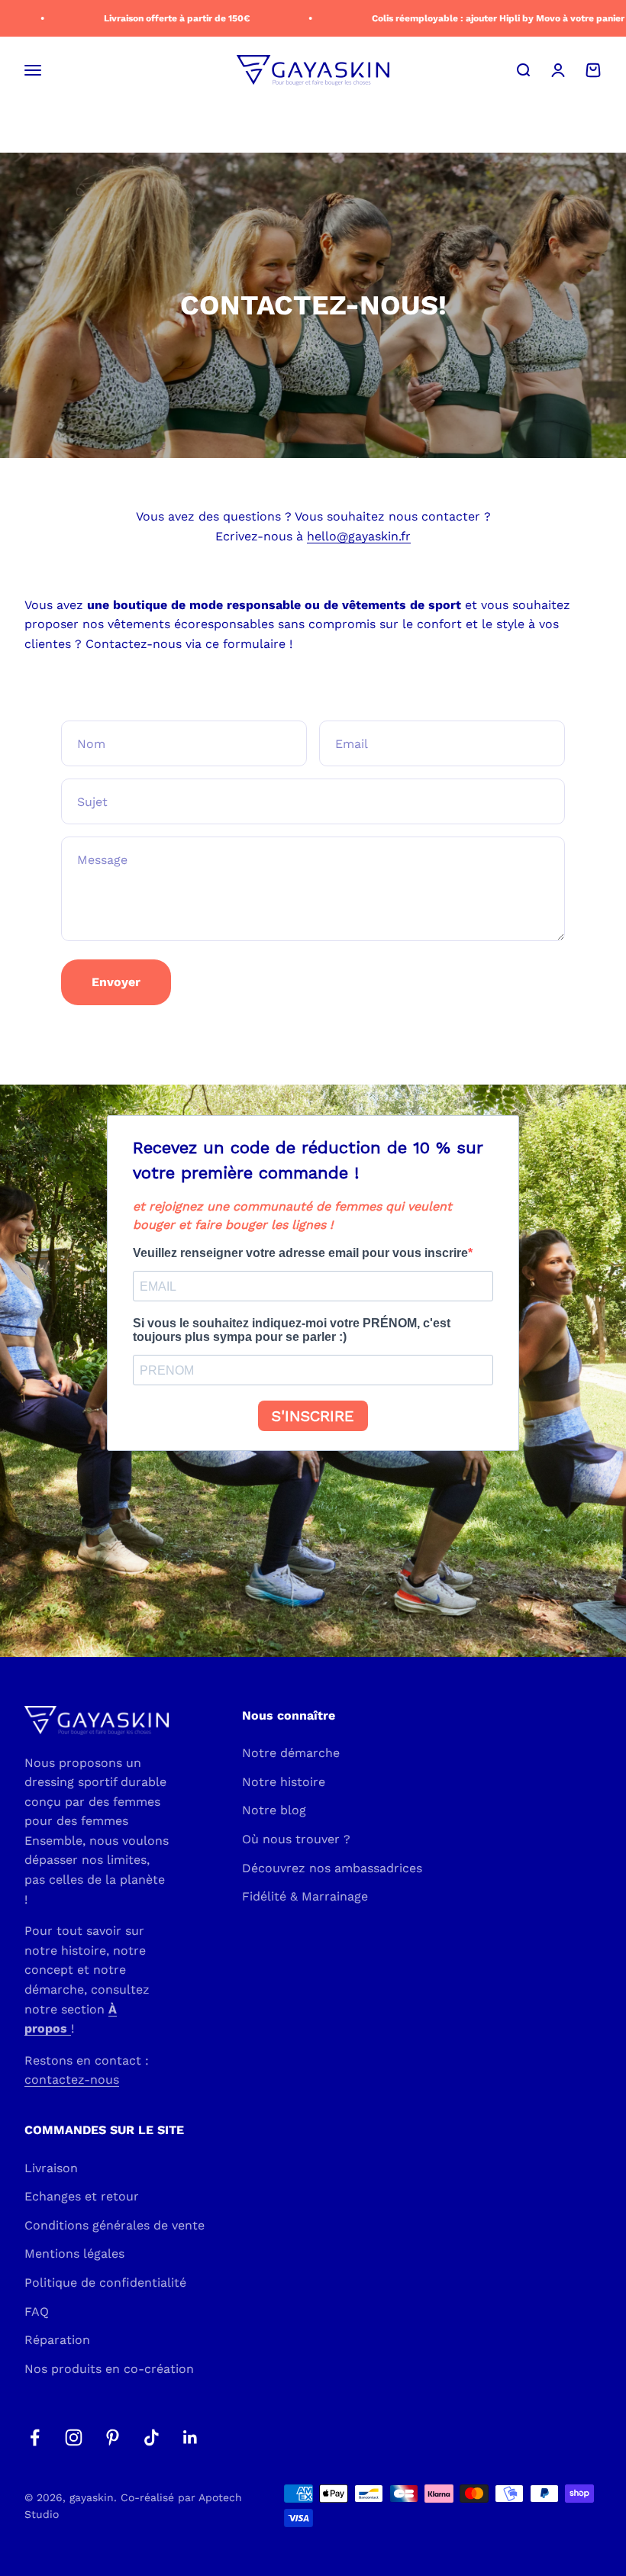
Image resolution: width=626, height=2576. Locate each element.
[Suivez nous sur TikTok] (152, 2437)
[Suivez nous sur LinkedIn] (190, 2437)
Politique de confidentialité (105, 2283)
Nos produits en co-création (109, 2369)
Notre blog (274, 1810)
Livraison (51, 2168)
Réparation (57, 2340)
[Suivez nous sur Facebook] (35, 2437)
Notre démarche (291, 1753)
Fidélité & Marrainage (305, 1896)
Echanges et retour (82, 2196)
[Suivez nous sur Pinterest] (113, 2437)
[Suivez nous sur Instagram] (74, 2437)
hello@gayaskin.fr (359, 536)
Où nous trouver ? (296, 1839)
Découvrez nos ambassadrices (332, 1868)
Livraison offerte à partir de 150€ (161, 18)
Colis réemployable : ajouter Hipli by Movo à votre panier (483, 18)
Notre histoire (284, 1782)
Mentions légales (74, 2254)
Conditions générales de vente (115, 2225)
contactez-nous (72, 2079)
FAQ (37, 2312)
